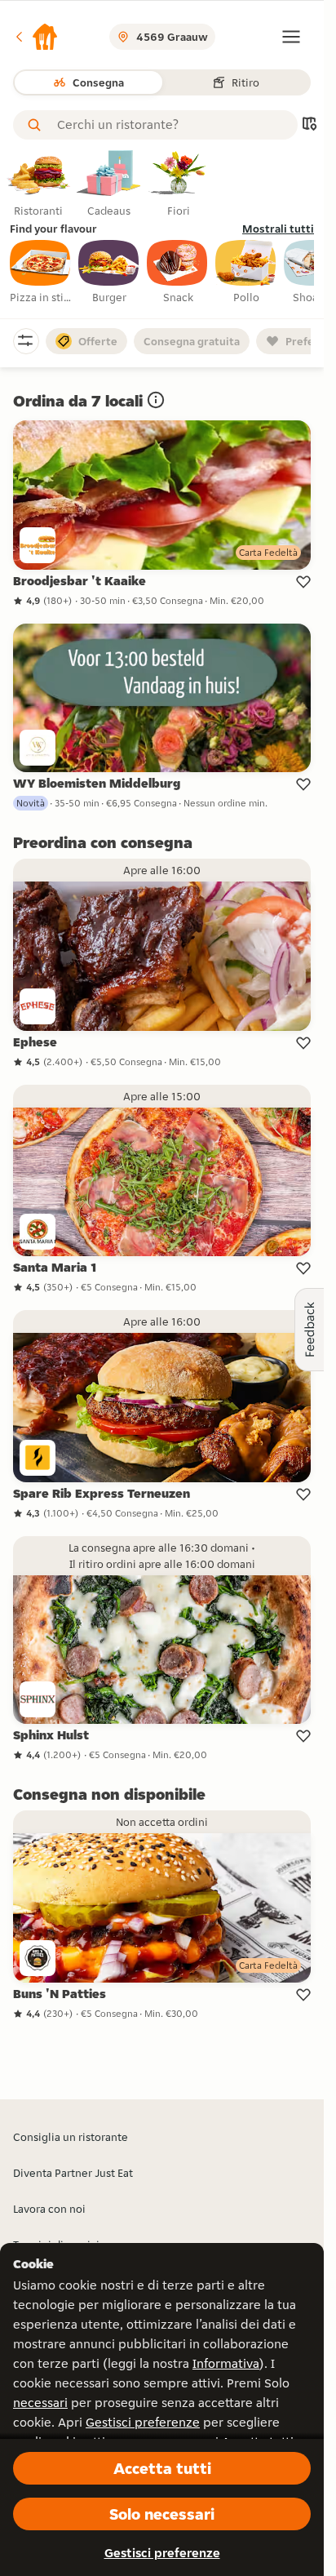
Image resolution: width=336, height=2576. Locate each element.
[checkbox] (41, 273)
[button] (36, 37)
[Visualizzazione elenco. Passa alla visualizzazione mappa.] (309, 125)
